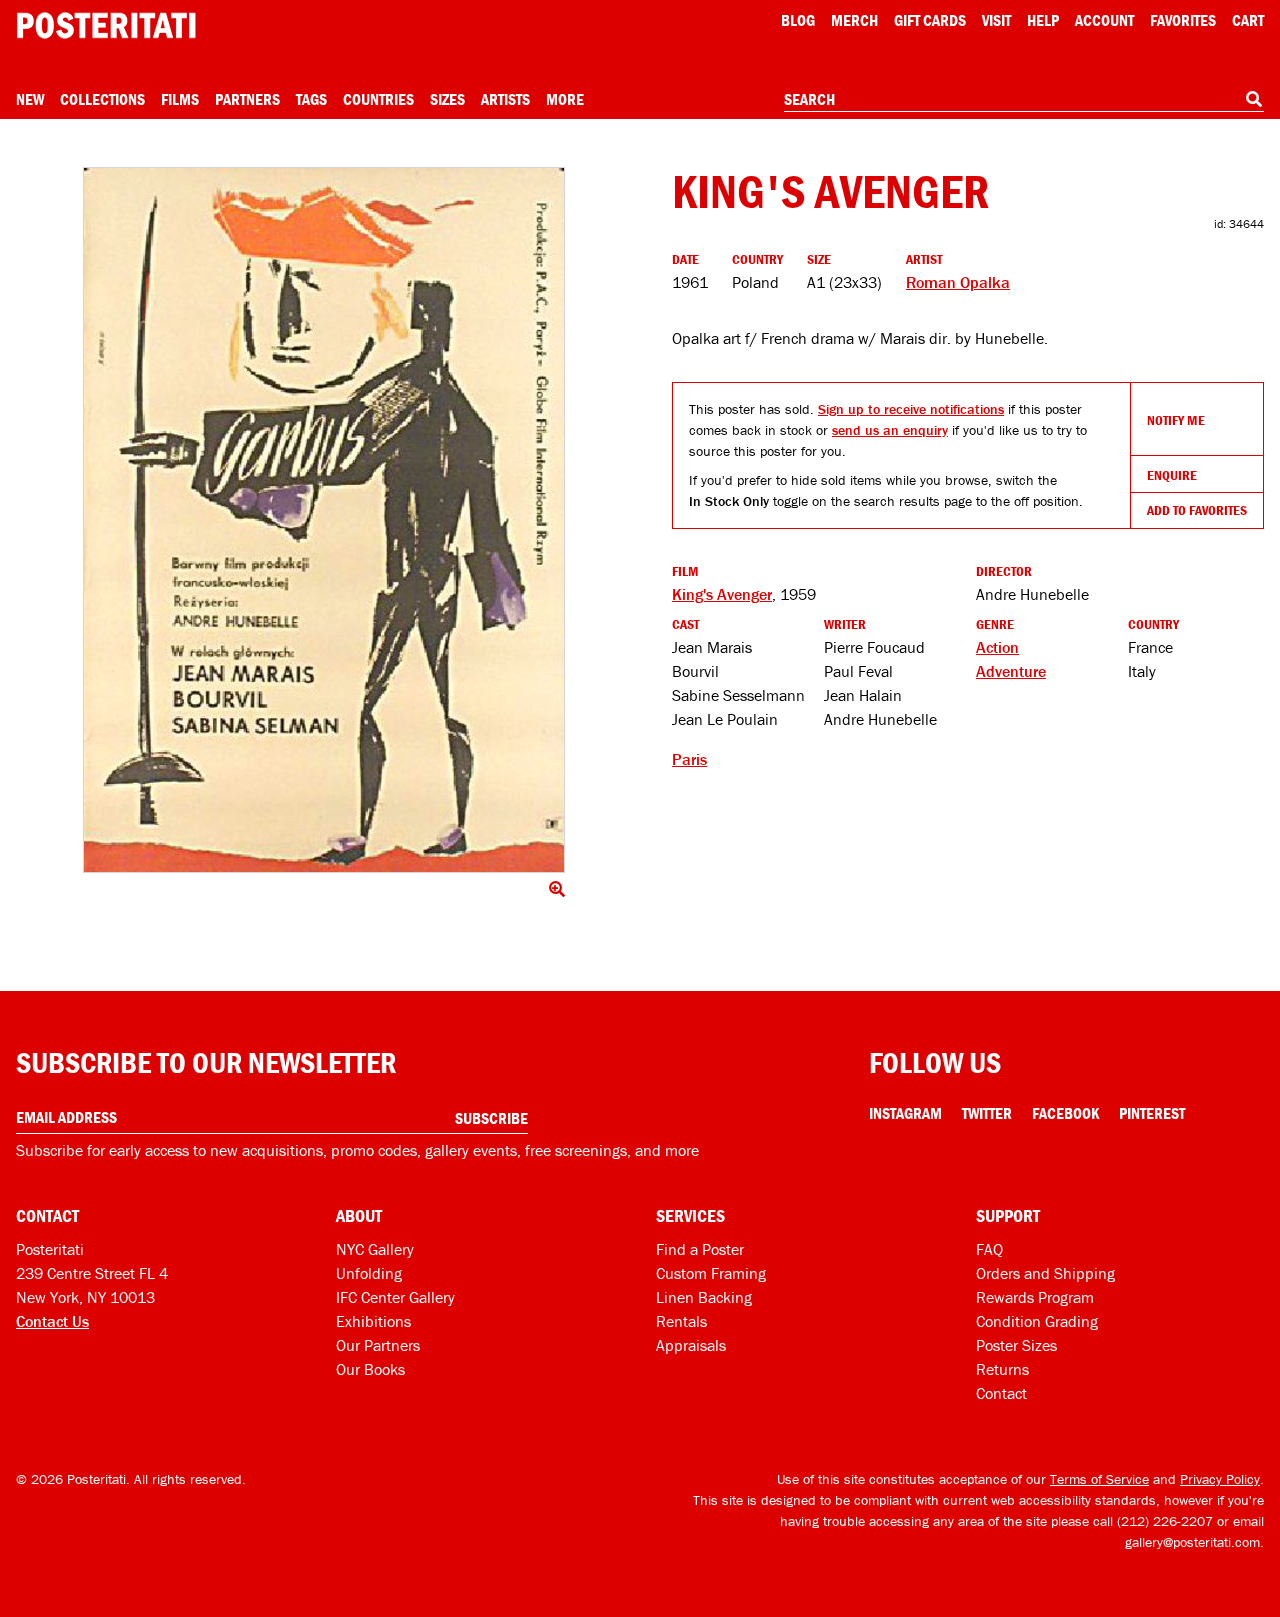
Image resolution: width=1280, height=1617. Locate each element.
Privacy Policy (1220, 1479)
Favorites (1183, 20)
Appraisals (691, 1345)
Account (1104, 20)
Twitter (987, 1113)
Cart (1248, 20)
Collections (102, 99)
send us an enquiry (890, 430)
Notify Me (1176, 420)
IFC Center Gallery (395, 1297)
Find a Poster (700, 1249)
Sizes (447, 99)
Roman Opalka (958, 282)
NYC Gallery (375, 1249)
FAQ (989, 1249)
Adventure (1011, 671)
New (30, 99)
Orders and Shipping (1045, 1273)
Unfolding (369, 1273)
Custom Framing (711, 1273)
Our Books (370, 1369)
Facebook (1065, 1113)
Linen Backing (704, 1297)
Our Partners (378, 1345)
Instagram (905, 1113)
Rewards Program (1035, 1297)
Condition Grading (1037, 1321)
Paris (689, 759)
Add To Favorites (1197, 510)
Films (180, 99)
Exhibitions (373, 1321)
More (565, 99)
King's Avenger (722, 594)
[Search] (1254, 99)
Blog (798, 20)
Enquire (1172, 475)
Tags (311, 99)
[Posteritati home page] (106, 25)
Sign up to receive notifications (911, 409)
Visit (996, 20)
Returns (1002, 1369)
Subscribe (491, 1118)
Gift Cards (930, 20)
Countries (378, 99)
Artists (505, 99)
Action (997, 647)
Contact (1001, 1393)
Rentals (681, 1321)
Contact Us (52, 1321)
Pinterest (1152, 1113)
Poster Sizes (1016, 1345)
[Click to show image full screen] (324, 520)
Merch (854, 20)
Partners (247, 99)
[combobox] (1024, 100)
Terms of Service (1099, 1479)
